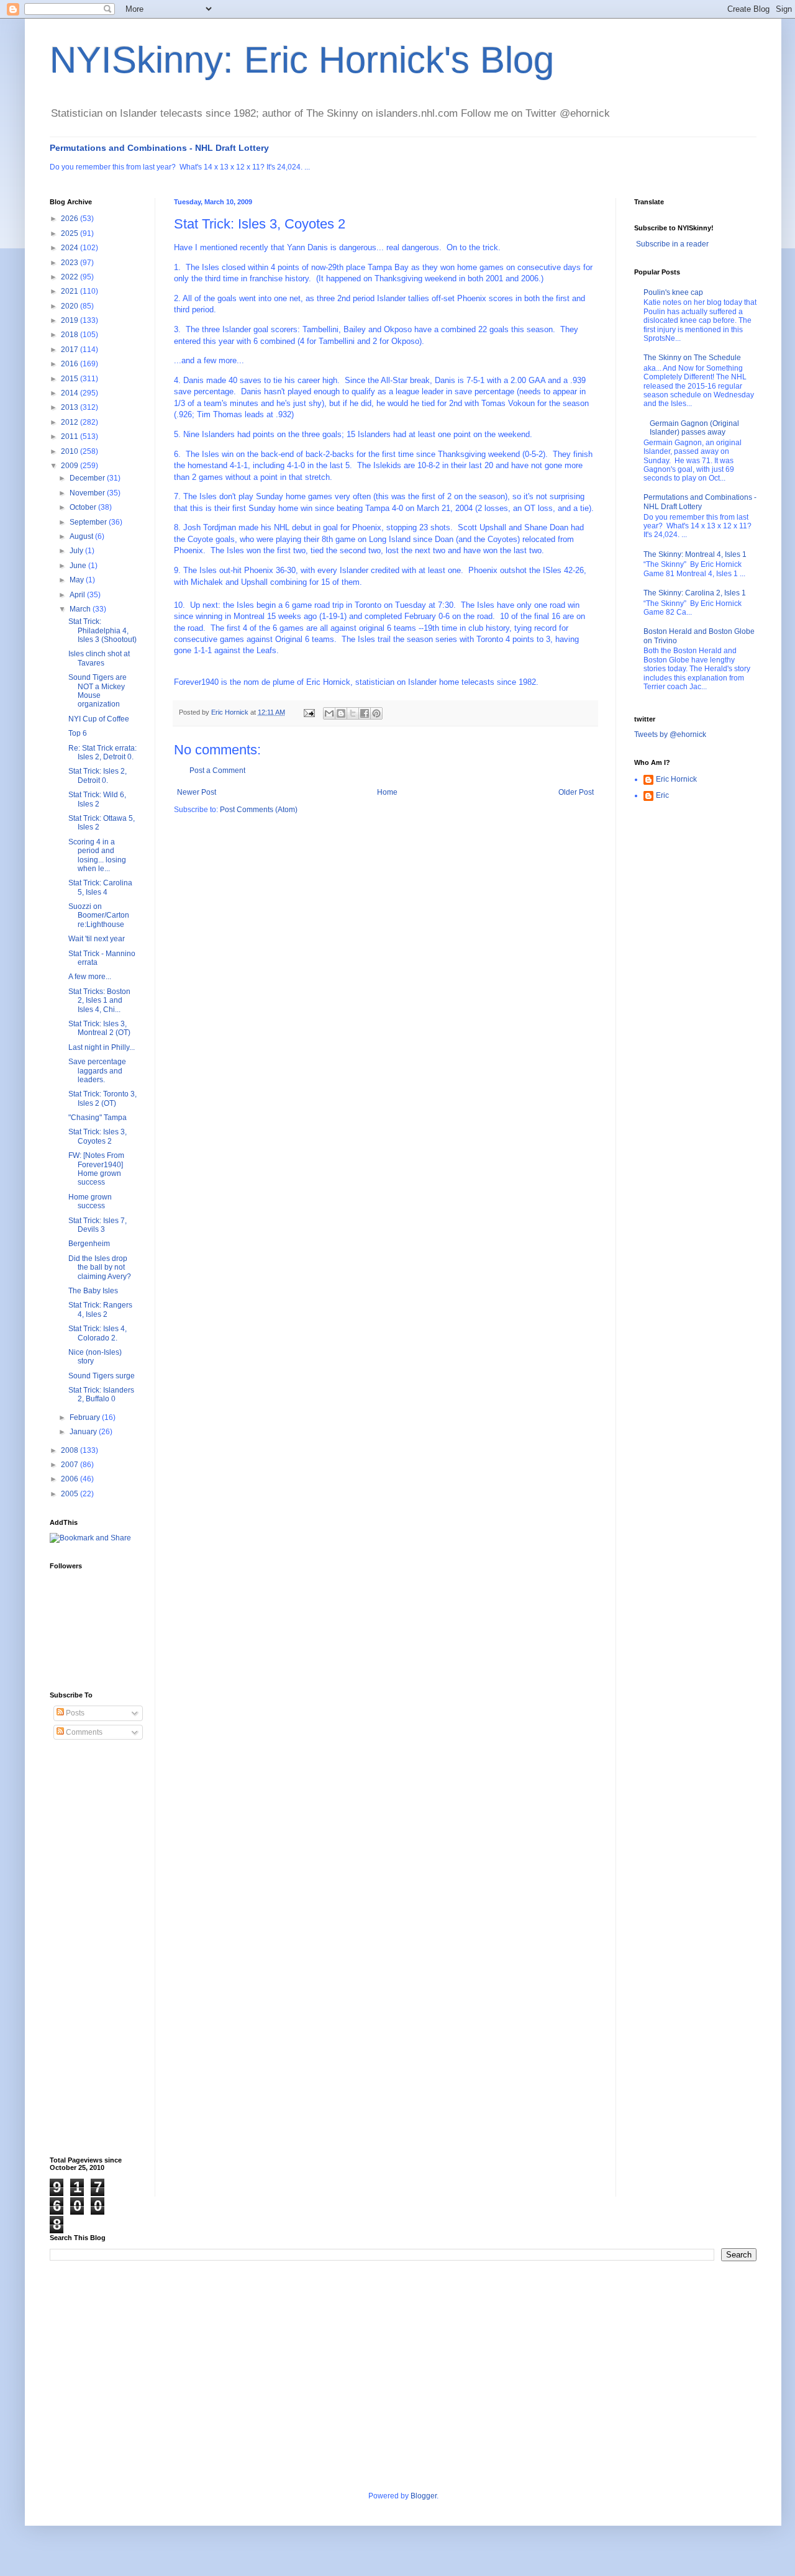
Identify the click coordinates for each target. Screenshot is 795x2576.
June (79, 566)
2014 (70, 393)
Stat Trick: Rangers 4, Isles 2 (100, 1309)
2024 (70, 248)
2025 (70, 233)
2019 (70, 320)
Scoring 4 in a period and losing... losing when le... (97, 855)
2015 (70, 379)
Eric (662, 795)
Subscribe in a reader (672, 244)
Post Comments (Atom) (259, 810)
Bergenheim (89, 1244)
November (88, 493)
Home (387, 792)
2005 (70, 1494)
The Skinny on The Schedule (692, 358)
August (82, 536)
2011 (70, 436)
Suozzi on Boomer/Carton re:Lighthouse (99, 915)
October (84, 507)
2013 (70, 407)
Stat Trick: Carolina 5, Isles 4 (100, 887)
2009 (70, 466)
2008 (70, 1450)
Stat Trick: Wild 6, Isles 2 (97, 799)
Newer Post (197, 792)
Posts (74, 1713)
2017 (70, 350)
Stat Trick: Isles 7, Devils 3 (98, 1225)
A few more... (90, 977)
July (77, 551)
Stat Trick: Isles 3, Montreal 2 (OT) (99, 1028)
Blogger (424, 2496)
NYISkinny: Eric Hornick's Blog (302, 60)
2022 (70, 277)
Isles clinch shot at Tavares (99, 658)
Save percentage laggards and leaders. (97, 1071)
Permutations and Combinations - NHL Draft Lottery (159, 148)
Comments (83, 1732)
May (78, 580)
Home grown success (90, 1201)
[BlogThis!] (341, 713)
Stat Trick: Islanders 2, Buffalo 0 (101, 1394)
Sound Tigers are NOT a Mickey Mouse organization (98, 691)
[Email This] (329, 713)
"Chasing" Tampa (98, 1118)
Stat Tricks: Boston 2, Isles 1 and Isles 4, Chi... (99, 1001)
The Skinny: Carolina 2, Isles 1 (695, 593)
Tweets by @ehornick (670, 734)
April (78, 595)
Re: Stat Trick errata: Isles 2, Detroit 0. (102, 752)
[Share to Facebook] (365, 713)
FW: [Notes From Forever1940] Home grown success (96, 1169)
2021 (70, 291)
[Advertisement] (99, 1948)
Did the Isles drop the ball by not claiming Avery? (100, 1268)
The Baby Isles (93, 1291)
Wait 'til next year (97, 939)
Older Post (576, 792)
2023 (70, 263)
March (81, 609)
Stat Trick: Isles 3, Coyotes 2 (98, 1136)
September (89, 522)
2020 (70, 306)
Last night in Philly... (102, 1047)
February (86, 1417)
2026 (70, 219)
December (88, 478)
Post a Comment (217, 771)
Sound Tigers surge (102, 1376)
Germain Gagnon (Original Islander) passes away (694, 428)
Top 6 (78, 733)
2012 (70, 422)
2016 (70, 364)
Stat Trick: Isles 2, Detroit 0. (98, 775)
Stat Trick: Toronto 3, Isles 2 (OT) (102, 1098)
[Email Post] (309, 712)
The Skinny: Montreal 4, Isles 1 (695, 554)
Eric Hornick (676, 779)
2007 (70, 1465)
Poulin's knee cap (673, 292)
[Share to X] (353, 713)
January (84, 1432)
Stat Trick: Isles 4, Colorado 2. (98, 1333)
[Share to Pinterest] (376, 713)
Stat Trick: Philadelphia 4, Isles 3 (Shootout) (102, 630)
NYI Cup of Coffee (99, 719)
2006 (70, 1479)
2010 (70, 451)
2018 (70, 335)
